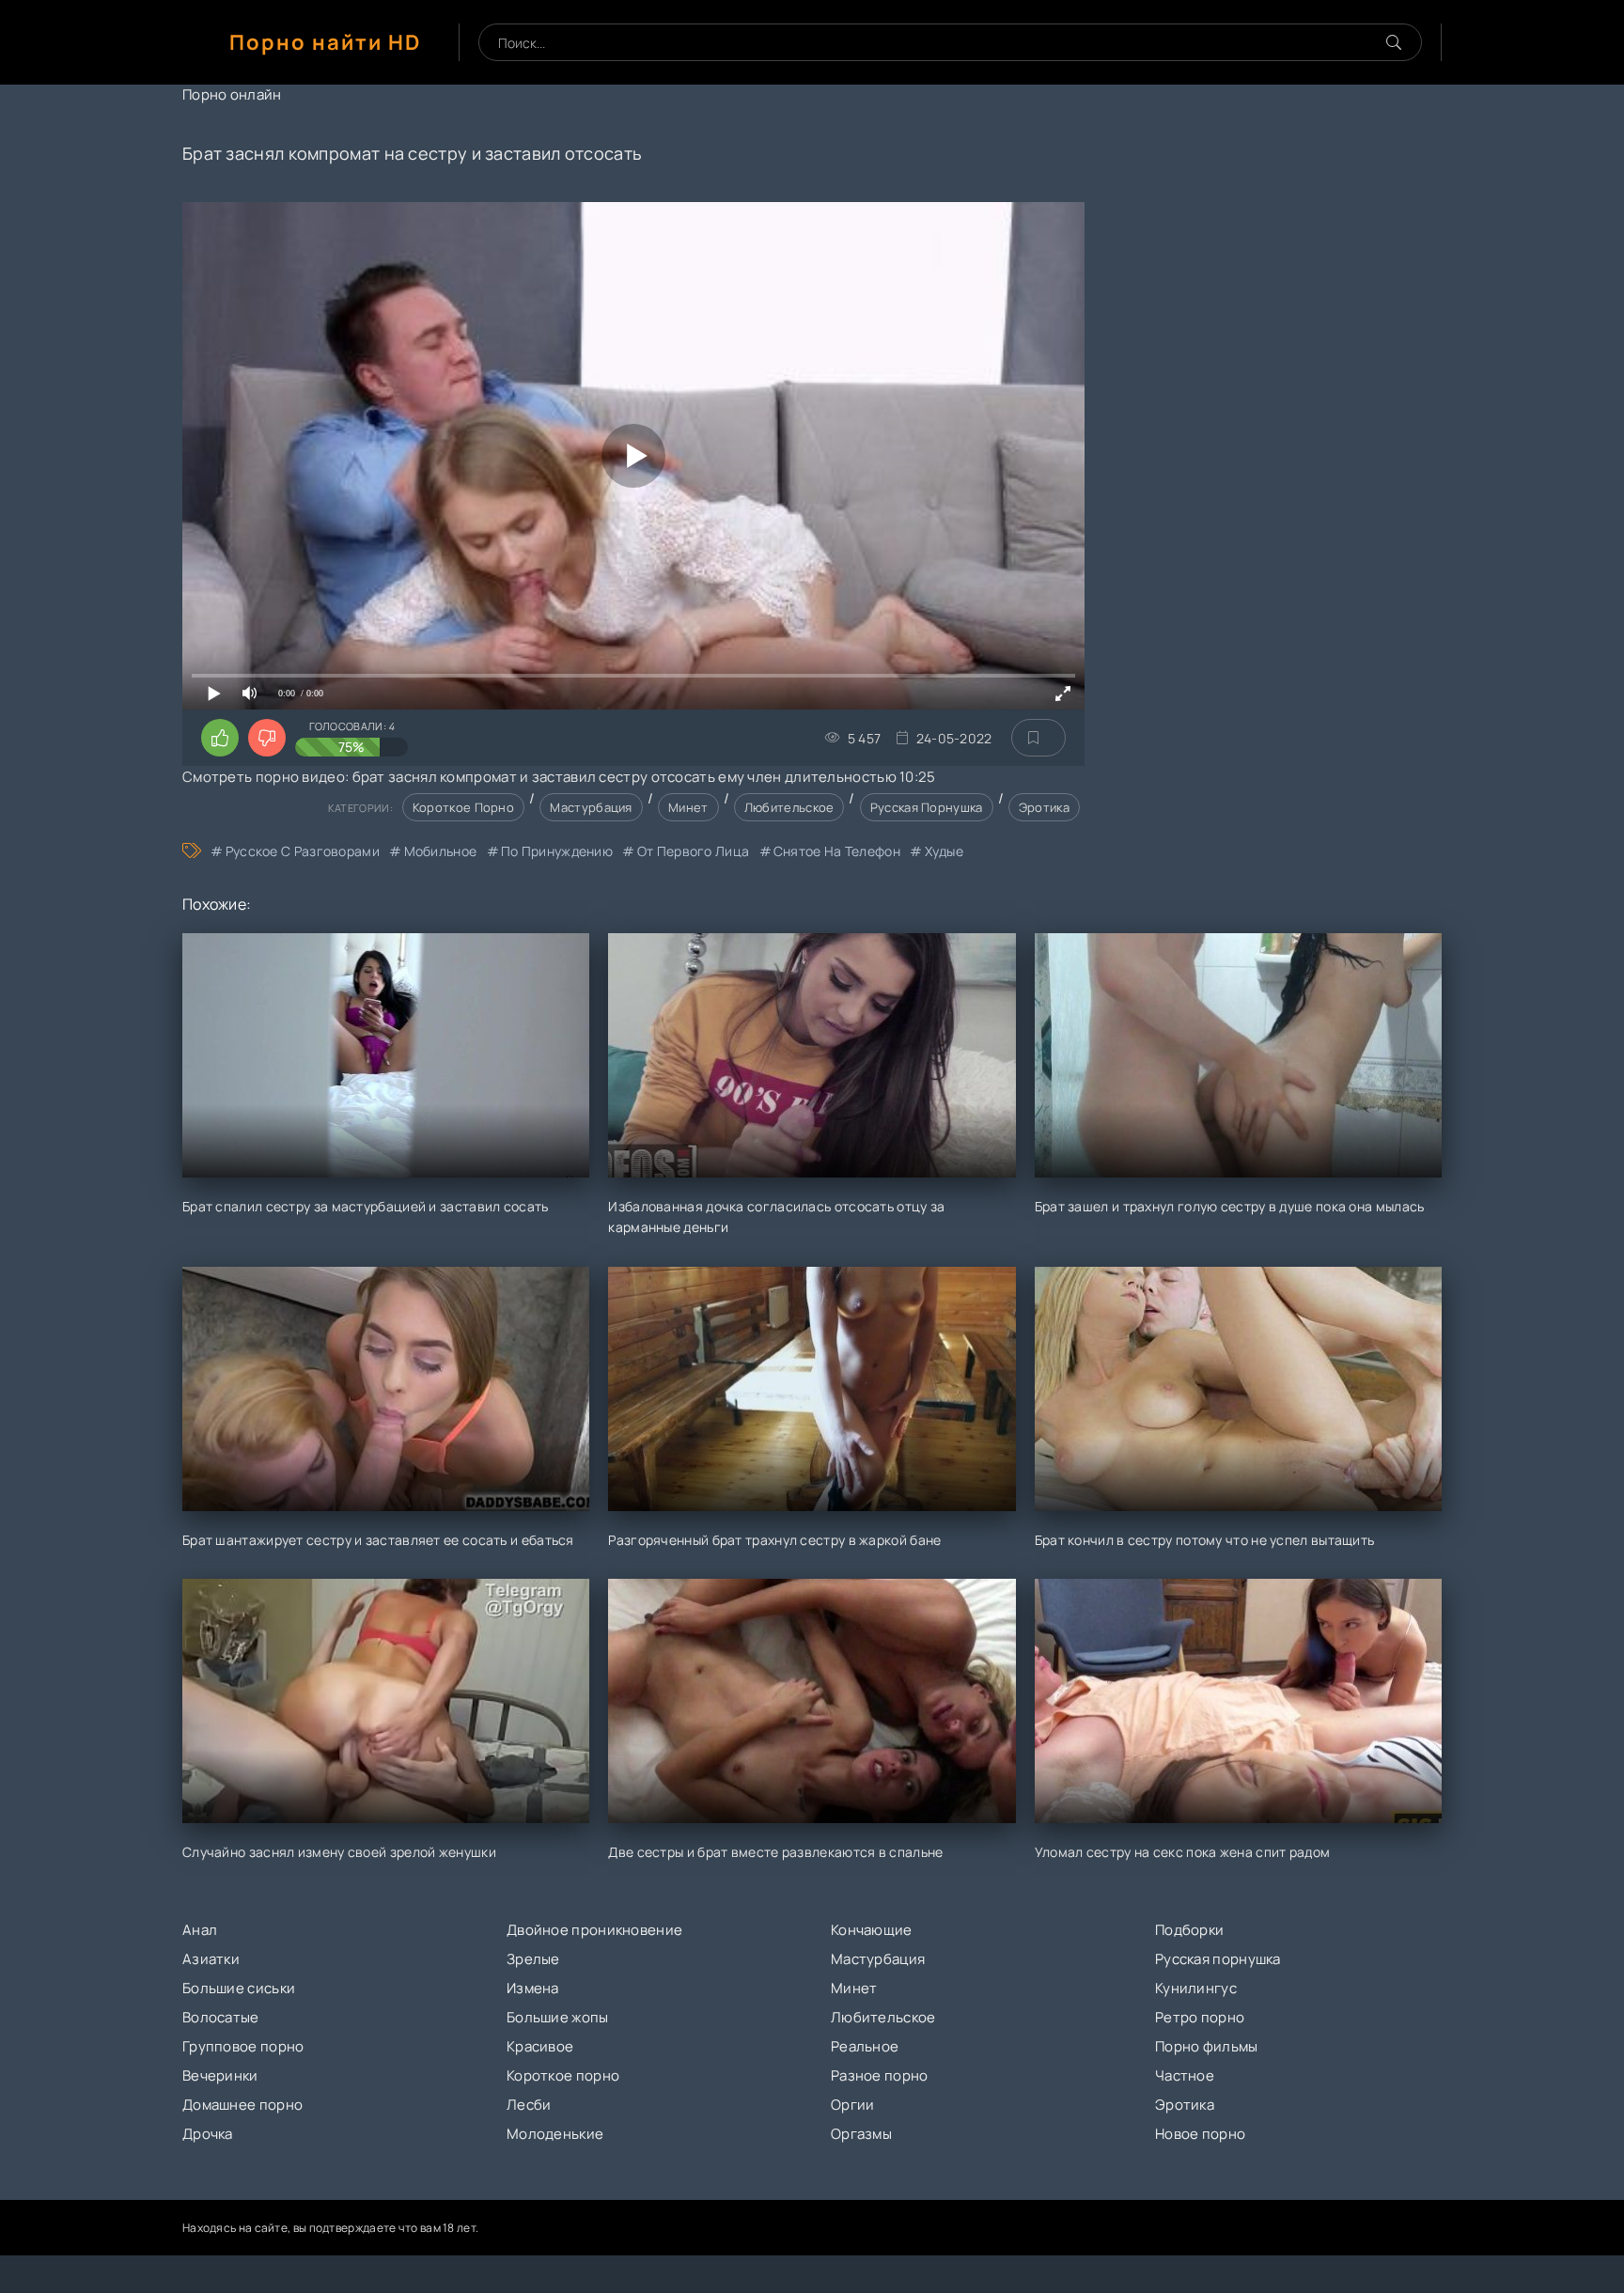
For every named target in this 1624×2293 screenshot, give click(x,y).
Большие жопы (558, 2017)
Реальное (865, 2046)
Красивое (540, 2046)
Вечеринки (220, 2075)
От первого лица (693, 851)
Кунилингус (1196, 1988)
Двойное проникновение (594, 1930)
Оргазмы (861, 2134)
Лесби (529, 2105)
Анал (200, 1930)
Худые (944, 851)
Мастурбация (591, 807)
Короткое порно (463, 807)
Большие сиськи (239, 1988)
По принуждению (557, 851)
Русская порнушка (927, 807)
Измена (533, 1988)
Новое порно (1200, 2134)
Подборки (1189, 1930)
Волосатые (221, 2017)
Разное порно (880, 2075)
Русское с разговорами (303, 851)
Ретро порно (1200, 2017)
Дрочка (208, 2134)
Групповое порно (243, 2046)
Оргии (853, 2105)
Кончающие (872, 1930)
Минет (688, 807)
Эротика (1044, 807)
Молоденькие (555, 2134)
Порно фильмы (1207, 2046)
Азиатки (211, 1959)
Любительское (789, 807)
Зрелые (533, 1959)
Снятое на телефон (837, 851)
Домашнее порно (242, 2105)
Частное (1185, 2075)
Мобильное (440, 851)
